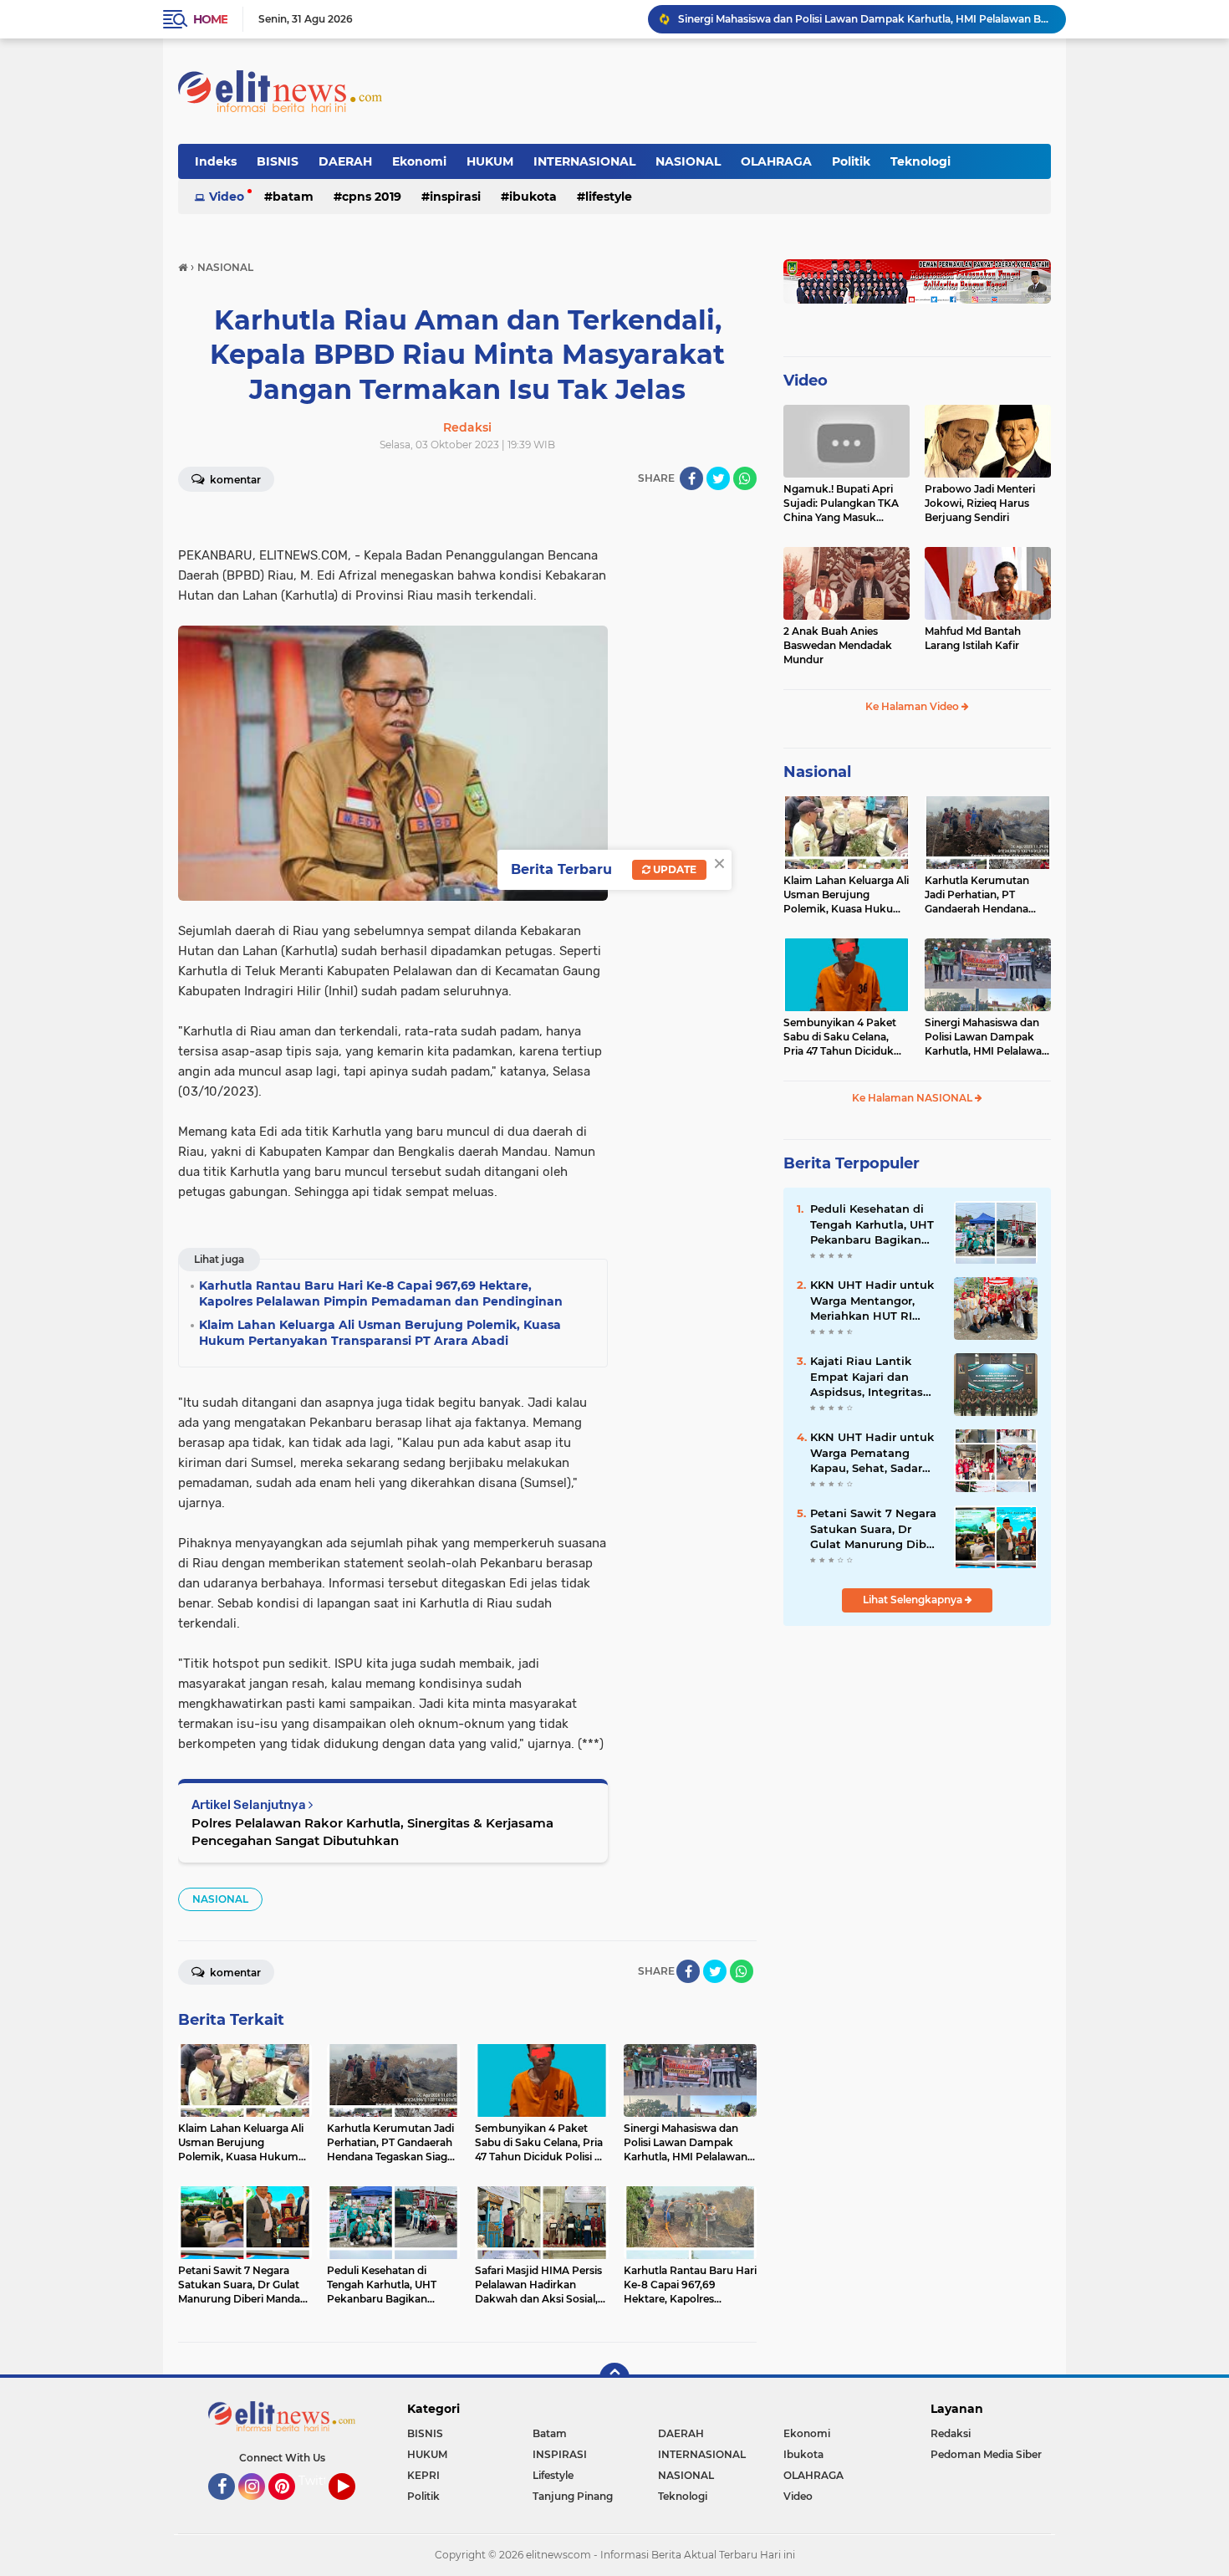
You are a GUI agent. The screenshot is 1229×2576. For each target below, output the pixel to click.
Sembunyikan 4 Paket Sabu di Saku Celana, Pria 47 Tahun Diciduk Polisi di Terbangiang (840, 1037)
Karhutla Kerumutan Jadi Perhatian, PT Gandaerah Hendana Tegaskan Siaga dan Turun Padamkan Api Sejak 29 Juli (979, 895)
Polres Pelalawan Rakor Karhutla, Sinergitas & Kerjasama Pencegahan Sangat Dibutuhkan (372, 1832)
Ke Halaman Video (913, 706)
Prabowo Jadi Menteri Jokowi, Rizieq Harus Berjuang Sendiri (980, 503)
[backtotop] (614, 2378)
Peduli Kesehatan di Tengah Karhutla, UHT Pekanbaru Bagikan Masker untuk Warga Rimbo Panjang (872, 1224)
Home (210, 19)
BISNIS (278, 161)
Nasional (817, 772)
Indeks (216, 161)
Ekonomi (419, 161)
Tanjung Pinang (573, 2496)
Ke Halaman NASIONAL (913, 1098)
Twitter (319, 2481)
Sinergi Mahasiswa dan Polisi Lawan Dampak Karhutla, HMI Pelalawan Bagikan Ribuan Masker (864, 19)
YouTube (353, 2507)
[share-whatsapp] (745, 478)
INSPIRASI (455, 197)
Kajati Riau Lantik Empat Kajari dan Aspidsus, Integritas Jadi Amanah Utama (869, 1377)
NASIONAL (688, 161)
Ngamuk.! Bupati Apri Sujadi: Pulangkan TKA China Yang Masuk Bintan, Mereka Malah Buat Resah (841, 503)
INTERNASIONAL (584, 161)
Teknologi (920, 161)
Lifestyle (609, 197)
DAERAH (345, 161)
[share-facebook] (691, 478)
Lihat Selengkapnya (914, 1600)
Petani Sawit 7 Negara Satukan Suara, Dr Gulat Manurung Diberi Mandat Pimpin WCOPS (875, 1529)
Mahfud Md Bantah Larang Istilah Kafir (973, 638)
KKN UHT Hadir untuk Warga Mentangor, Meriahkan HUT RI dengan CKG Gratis (872, 1301)
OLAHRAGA (776, 161)
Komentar (234, 480)
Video (227, 197)
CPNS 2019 (372, 197)
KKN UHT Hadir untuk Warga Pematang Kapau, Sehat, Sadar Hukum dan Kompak (872, 1453)
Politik (851, 161)
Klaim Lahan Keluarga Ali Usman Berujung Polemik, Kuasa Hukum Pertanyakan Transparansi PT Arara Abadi (846, 895)
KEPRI (423, 2475)
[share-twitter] (718, 478)
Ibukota (533, 197)
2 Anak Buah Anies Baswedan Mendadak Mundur (838, 645)
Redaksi (951, 2433)
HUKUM (490, 161)
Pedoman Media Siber (986, 2454)
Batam (293, 197)
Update (673, 869)
